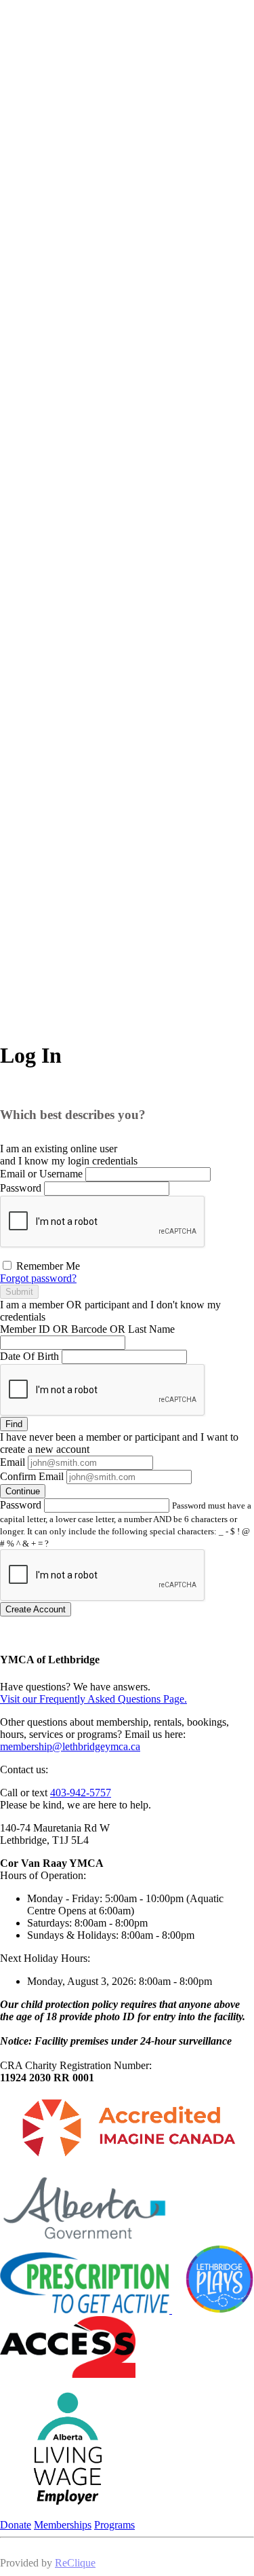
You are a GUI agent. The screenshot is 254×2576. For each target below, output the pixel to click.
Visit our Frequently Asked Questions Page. (93, 1699)
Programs (114, 2525)
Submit (19, 1292)
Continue (23, 1491)
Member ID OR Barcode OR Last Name (87, 1329)
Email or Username (41, 1174)
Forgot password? (38, 1278)
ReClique (75, 2563)
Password (21, 1188)
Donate (16, 2525)
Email (13, 1462)
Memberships (63, 2525)
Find (14, 1424)
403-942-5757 (81, 1793)
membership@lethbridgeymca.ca (70, 1746)
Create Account (36, 1609)
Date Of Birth (29, 1356)
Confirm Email (32, 1476)
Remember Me (47, 1266)
